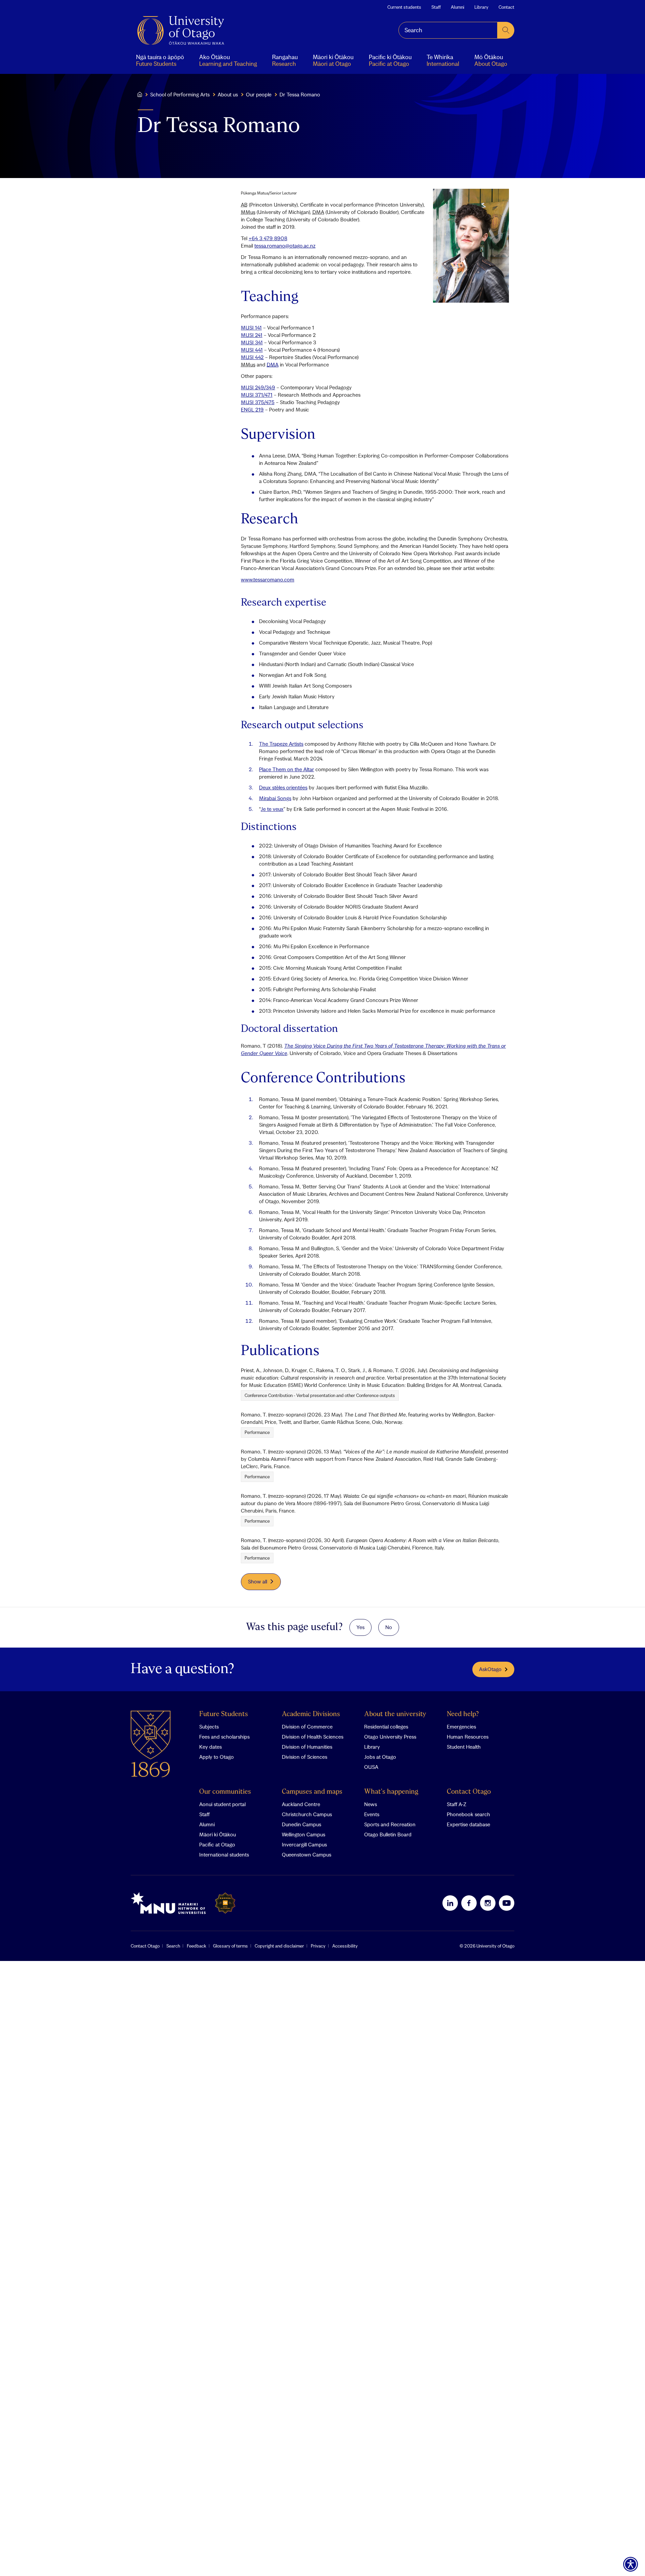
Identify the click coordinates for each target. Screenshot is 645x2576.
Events (372, 1814)
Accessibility (345, 1946)
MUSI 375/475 (258, 402)
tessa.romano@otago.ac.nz (285, 246)
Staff (436, 7)
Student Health (464, 1747)
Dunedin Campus (302, 1824)
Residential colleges (386, 1727)
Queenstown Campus (307, 1854)
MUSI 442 (252, 357)
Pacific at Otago (217, 1844)
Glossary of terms (230, 1946)
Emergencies (461, 1727)
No (389, 1627)
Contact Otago (469, 1792)
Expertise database (468, 1824)
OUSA (371, 1767)
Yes (360, 1627)
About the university (395, 1714)
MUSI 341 (252, 342)
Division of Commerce (307, 1727)
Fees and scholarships (224, 1737)
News (371, 1804)
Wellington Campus (304, 1834)
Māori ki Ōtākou (218, 1834)
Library (481, 7)
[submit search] (506, 30)
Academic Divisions (311, 1714)
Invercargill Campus (304, 1844)
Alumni (458, 7)
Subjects (209, 1727)
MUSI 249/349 (258, 387)
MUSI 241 (252, 335)
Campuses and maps (312, 1792)
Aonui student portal (222, 1804)
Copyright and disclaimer (279, 1946)
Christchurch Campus (307, 1814)
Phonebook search (468, 1814)
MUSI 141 (251, 328)
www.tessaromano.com (268, 579)
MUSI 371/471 (257, 395)
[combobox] (448, 30)
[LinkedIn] (450, 1903)
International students (224, 1854)
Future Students (224, 1714)
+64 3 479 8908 (268, 238)
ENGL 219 (252, 409)
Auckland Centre (301, 1804)
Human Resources (468, 1737)
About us (228, 94)
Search (173, 1946)
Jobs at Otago (380, 1757)
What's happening (391, 1792)
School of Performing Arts (180, 94)
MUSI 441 (252, 350)
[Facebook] (469, 1903)
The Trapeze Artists (281, 744)
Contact (506, 7)
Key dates (210, 1747)
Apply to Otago (217, 1757)
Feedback (197, 1946)
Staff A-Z (457, 1804)
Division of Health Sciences (313, 1737)
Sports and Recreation (390, 1824)
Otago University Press (390, 1737)
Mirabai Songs (275, 798)
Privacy (318, 1946)
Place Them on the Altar (287, 769)
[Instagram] (488, 1903)
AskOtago (490, 1669)
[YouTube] (507, 1903)
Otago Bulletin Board (388, 1834)
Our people (259, 94)
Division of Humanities (307, 1747)
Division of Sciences (305, 1757)
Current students (404, 7)
